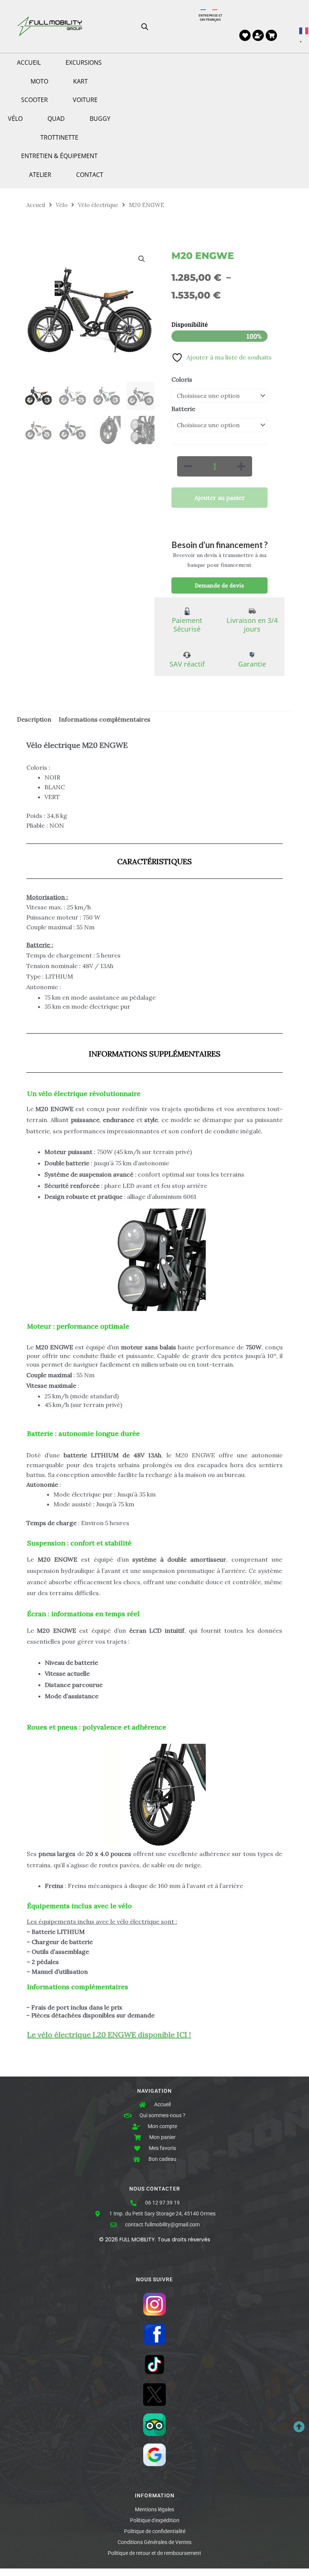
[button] (142, 259)
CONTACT (90, 175)
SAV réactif (187, 664)
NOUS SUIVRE (154, 2280)
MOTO (39, 81)
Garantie (252, 664)
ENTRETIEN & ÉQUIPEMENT (59, 156)
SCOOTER (34, 100)
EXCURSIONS (84, 62)
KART (80, 81)
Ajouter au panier (220, 498)
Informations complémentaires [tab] (105, 719)
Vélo (62, 205)
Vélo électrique (98, 205)
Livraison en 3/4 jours (252, 625)
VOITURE (85, 100)
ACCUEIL (29, 62)
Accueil (36, 205)
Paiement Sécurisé (187, 625)
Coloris (182, 379)
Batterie (183, 409)
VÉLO (15, 119)
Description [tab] (34, 719)
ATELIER (40, 175)
